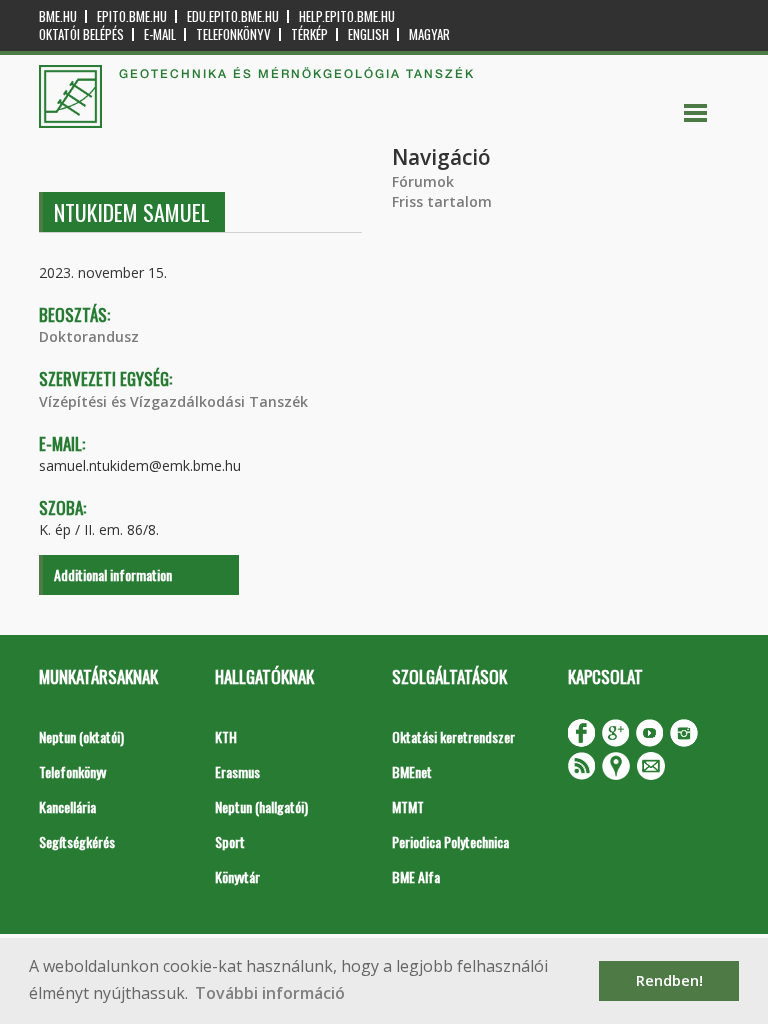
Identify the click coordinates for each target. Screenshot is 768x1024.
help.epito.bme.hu (347, 16)
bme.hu (58, 16)
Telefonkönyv (233, 34)
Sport (230, 841)
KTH (226, 736)
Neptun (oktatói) (81, 736)
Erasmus (237, 771)
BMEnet (412, 771)
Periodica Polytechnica (450, 841)
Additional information (113, 574)
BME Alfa (416, 876)
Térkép (309, 34)
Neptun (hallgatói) (261, 806)
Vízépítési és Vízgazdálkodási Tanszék (173, 401)
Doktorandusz (89, 336)
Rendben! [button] (669, 980)
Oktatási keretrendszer (453, 736)
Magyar (429, 34)
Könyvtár (237, 876)
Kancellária (67, 806)
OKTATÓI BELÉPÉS (81, 34)
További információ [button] (270, 993)
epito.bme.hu (132, 16)
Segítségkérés (77, 841)
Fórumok (423, 181)
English (368, 34)
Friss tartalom (442, 201)
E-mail (160, 34)
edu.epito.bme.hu (233, 16)
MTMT (408, 806)
